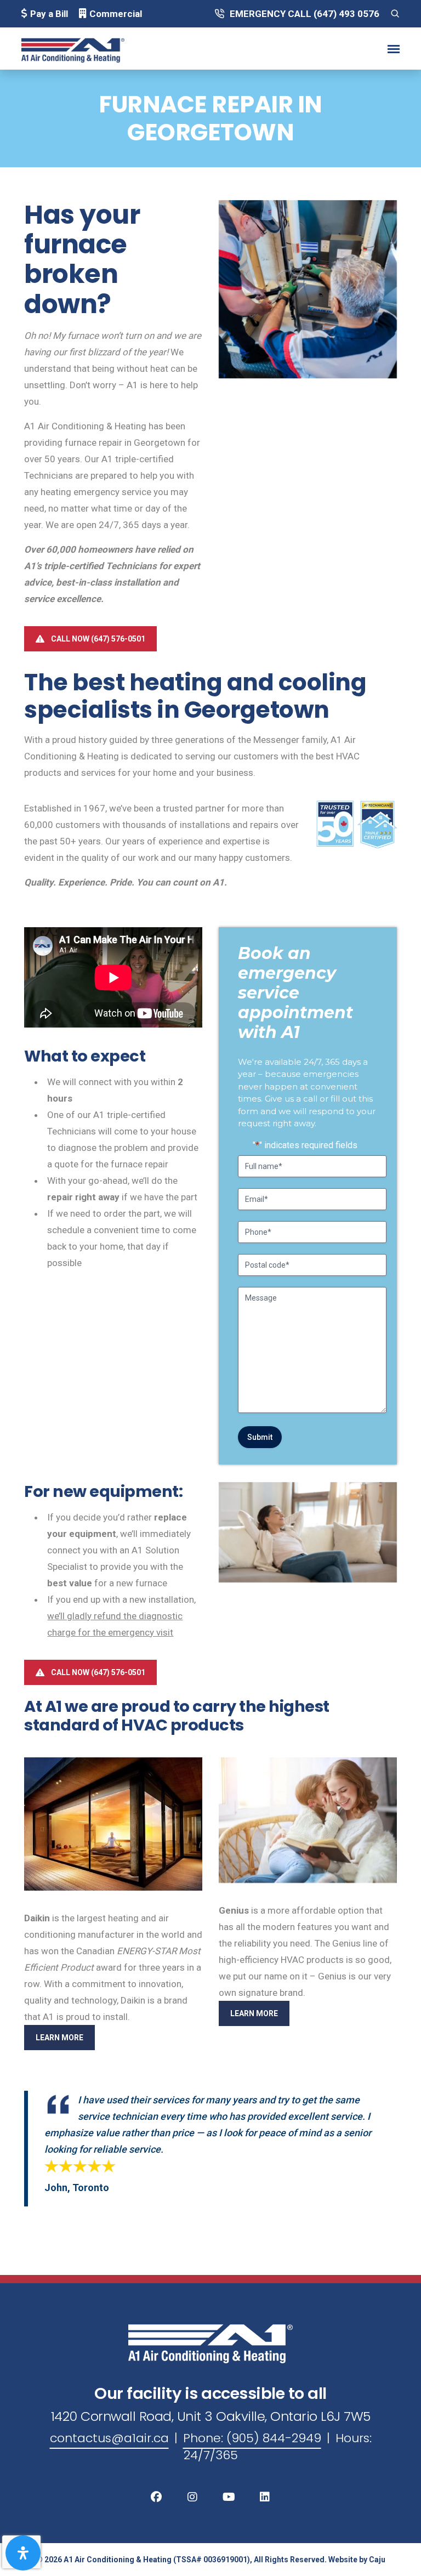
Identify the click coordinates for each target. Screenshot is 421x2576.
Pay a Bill (49, 14)
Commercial (116, 14)
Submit (260, 1437)
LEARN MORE (59, 2038)
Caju (377, 2560)
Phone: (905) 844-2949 (252, 2438)
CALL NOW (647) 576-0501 (98, 639)
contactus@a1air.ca (109, 2438)
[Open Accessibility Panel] (23, 2553)
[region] (308, 1196)
